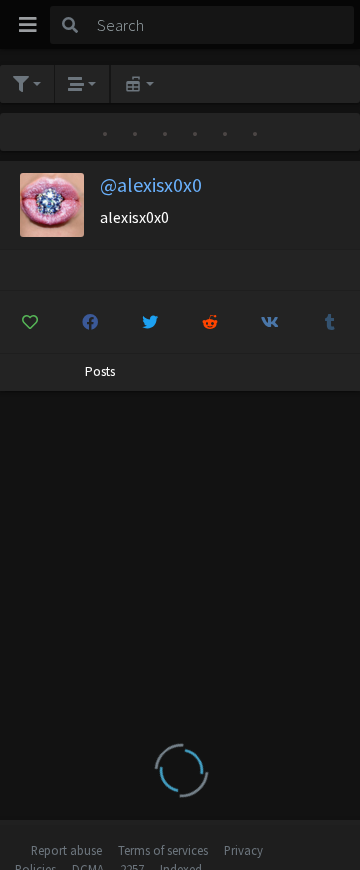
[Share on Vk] (269, 322)
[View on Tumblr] (329, 322)
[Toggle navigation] (28, 25)
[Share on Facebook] (90, 322)
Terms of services (163, 850)
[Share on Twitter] (150, 322)
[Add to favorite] (30, 322)
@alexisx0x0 (151, 184)
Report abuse (66, 850)
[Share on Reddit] (210, 322)
